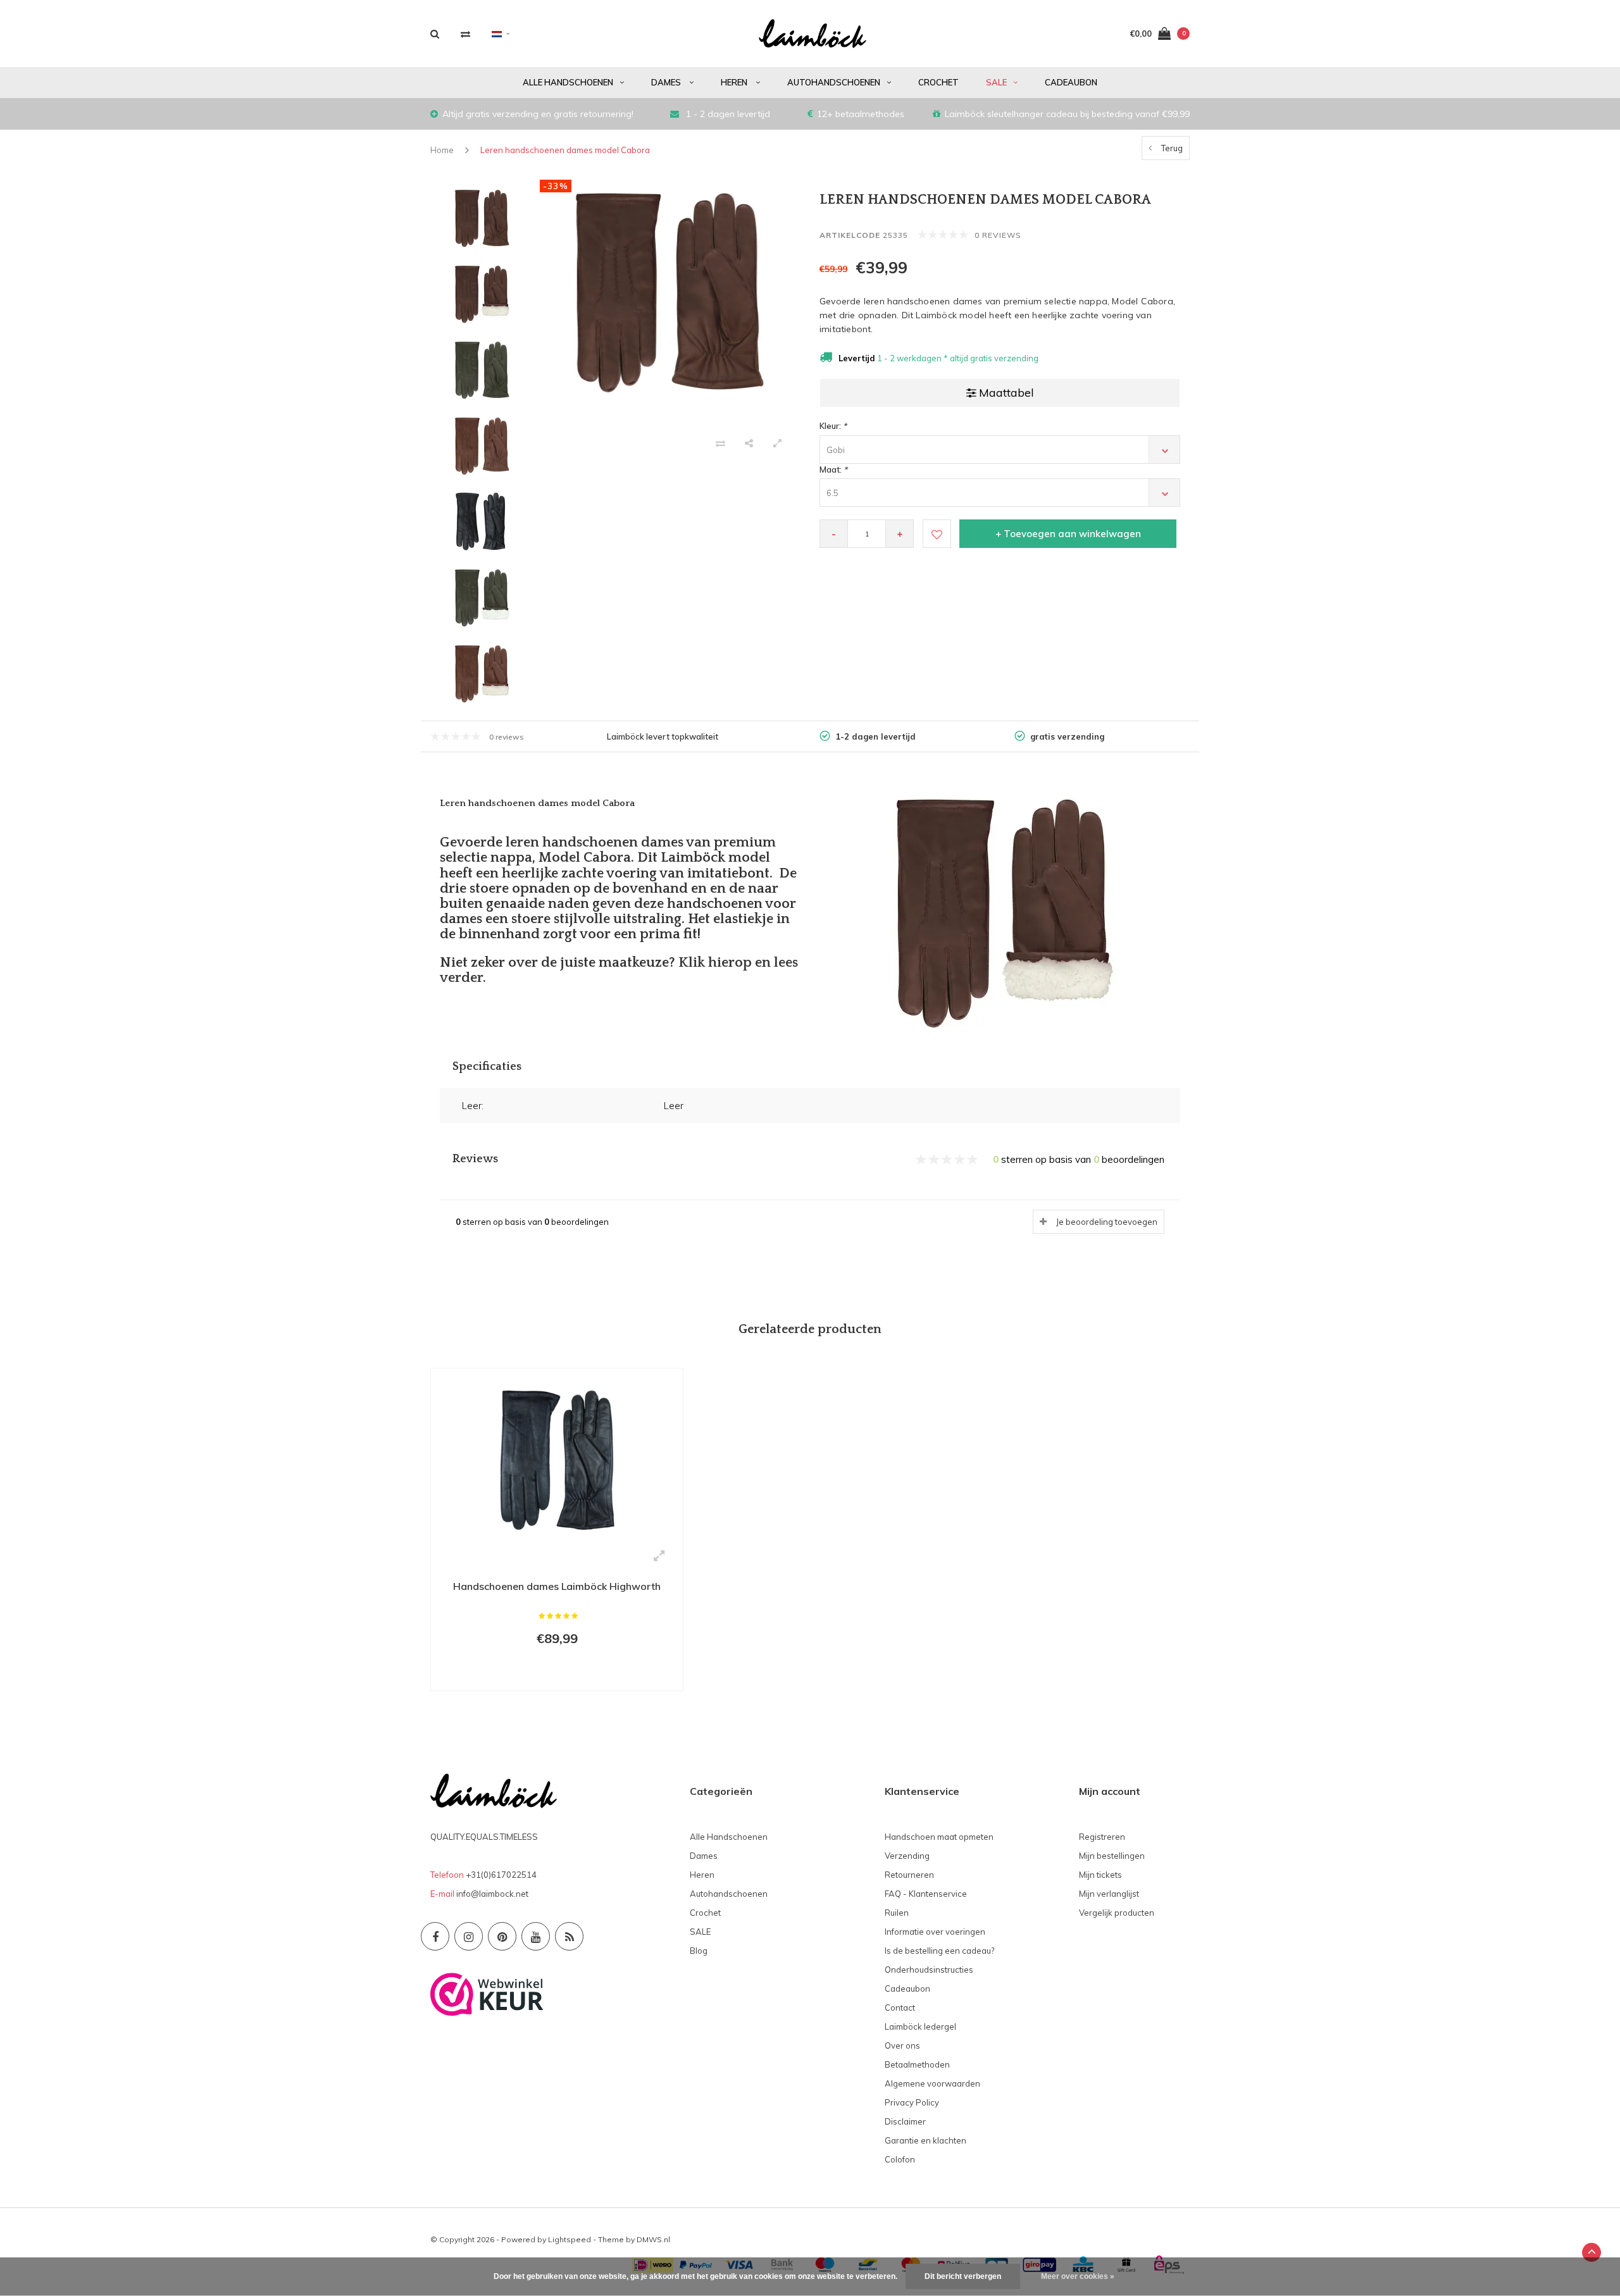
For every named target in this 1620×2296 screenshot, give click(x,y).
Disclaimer (905, 2121)
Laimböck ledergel (920, 2026)
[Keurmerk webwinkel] (487, 1993)
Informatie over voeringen (935, 1932)
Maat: (833, 469)
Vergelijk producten (1117, 1913)
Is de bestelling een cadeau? (939, 1951)
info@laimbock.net (492, 1894)
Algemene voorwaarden (932, 2083)
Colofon (900, 2159)
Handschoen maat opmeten (939, 1837)
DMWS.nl (653, 2239)
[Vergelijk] (465, 34)
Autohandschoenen (834, 82)
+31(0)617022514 (501, 1875)
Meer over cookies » (1078, 2276)
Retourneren (909, 1875)
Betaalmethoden (917, 2064)
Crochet (938, 82)
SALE (996, 82)
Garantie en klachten (925, 2140)
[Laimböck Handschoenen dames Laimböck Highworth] (557, 1458)
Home (442, 150)
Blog (699, 1951)
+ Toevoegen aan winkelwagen (1068, 534)
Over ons (902, 2045)
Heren (735, 82)
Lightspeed (570, 2239)
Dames (667, 82)
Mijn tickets (1100, 1875)
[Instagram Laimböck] (469, 1936)
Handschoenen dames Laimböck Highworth (557, 1586)
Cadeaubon (1071, 82)
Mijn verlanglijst (1109, 1894)
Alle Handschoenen (568, 82)
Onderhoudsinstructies (929, 1970)
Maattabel (1006, 393)
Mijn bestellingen (1112, 1856)
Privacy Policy (912, 2102)
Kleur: (833, 426)
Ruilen (897, 1913)
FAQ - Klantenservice (926, 1894)
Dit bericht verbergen (963, 2276)
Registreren (1102, 1837)
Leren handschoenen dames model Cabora (565, 150)
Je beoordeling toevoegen (1107, 1222)
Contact (900, 2007)
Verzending (907, 1856)
